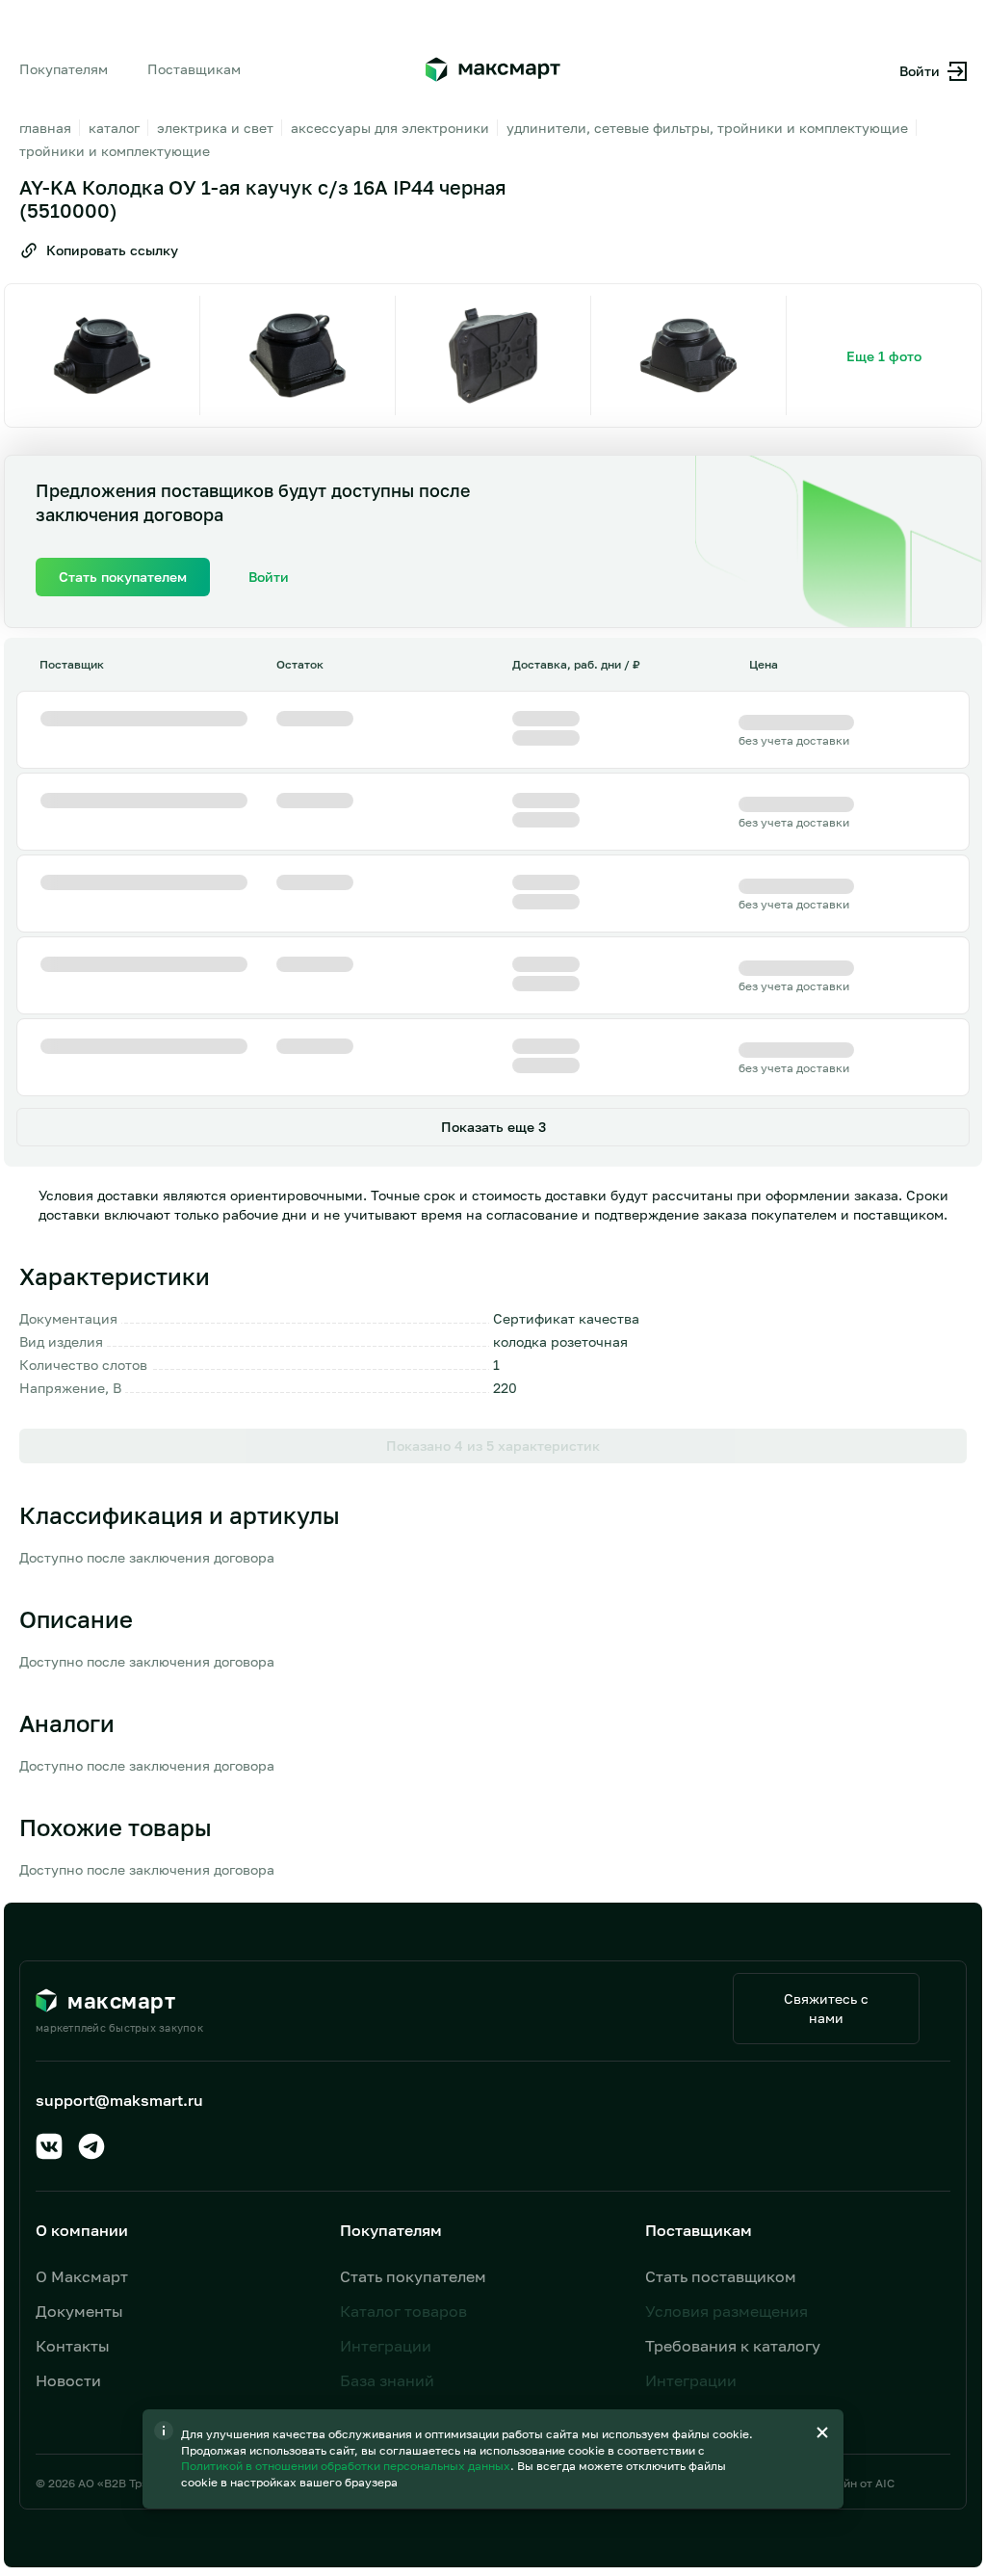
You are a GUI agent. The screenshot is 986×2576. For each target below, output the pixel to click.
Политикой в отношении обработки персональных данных (347, 2466)
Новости (68, 2380)
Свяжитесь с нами (826, 2008)
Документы (79, 2311)
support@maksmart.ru (119, 2100)
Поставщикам (194, 69)
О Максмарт (82, 2276)
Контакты (73, 2346)
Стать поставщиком (721, 2276)
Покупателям (64, 69)
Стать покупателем (413, 2276)
